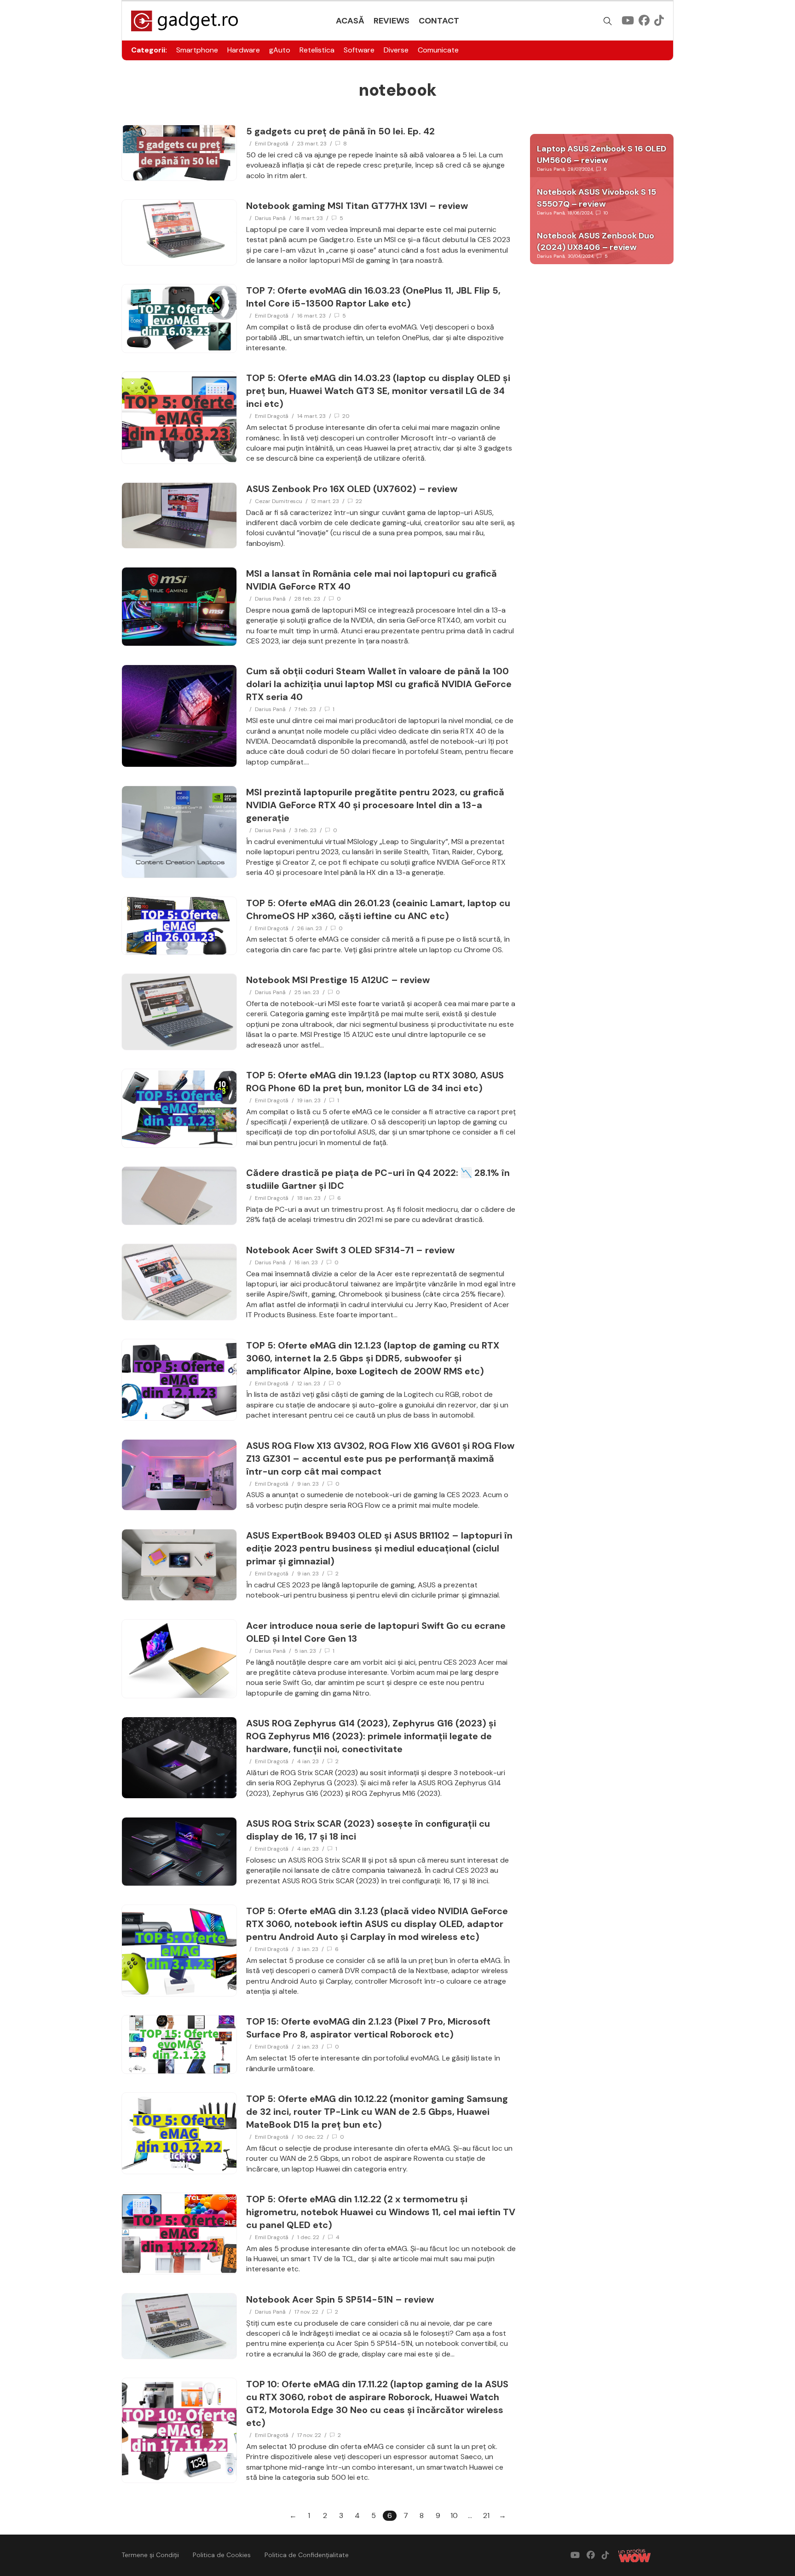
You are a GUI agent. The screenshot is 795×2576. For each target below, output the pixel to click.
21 (486, 2515)
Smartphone (197, 50)
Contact (439, 21)
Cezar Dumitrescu (279, 501)
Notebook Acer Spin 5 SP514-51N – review (340, 2299)
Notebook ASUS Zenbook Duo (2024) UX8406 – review (596, 241)
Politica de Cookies (222, 2555)
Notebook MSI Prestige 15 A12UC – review (338, 980)
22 (359, 501)
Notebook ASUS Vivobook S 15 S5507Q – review (596, 198)
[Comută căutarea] (608, 21)
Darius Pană (270, 218)
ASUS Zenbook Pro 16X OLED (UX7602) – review (352, 489)
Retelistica (317, 50)
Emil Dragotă (272, 144)
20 (346, 416)
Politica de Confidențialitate (307, 2555)
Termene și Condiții (150, 2555)
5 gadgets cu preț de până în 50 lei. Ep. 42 (340, 131)
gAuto (280, 50)
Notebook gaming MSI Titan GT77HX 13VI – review (357, 206)
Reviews (392, 21)
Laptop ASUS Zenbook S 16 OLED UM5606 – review (602, 154)
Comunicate (438, 50)
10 (606, 213)
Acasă (350, 21)
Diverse (396, 50)
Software (359, 50)
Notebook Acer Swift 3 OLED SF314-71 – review (350, 1250)
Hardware (244, 50)
